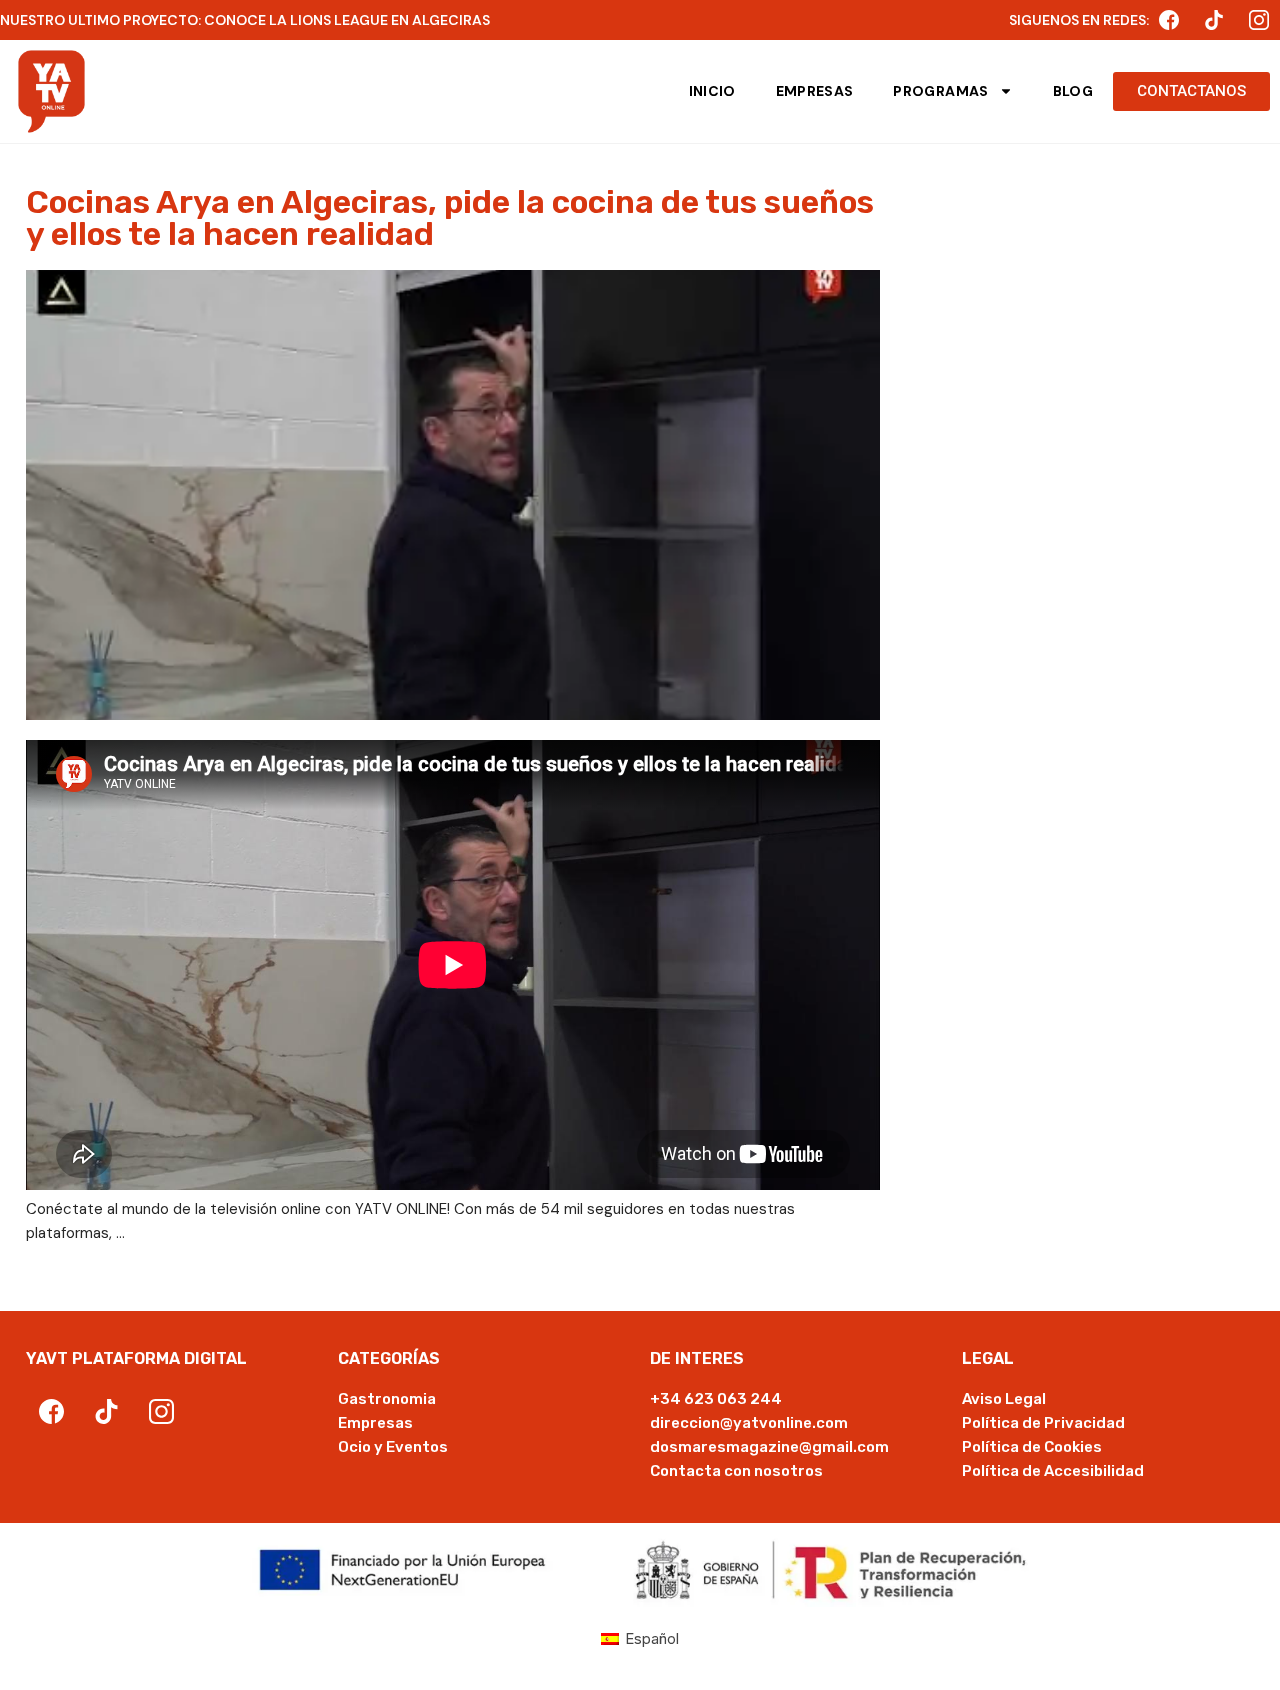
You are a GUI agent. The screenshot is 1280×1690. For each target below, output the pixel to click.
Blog (1073, 91)
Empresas (815, 91)
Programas (940, 91)
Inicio (712, 91)
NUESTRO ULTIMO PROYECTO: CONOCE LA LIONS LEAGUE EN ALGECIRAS (245, 20)
